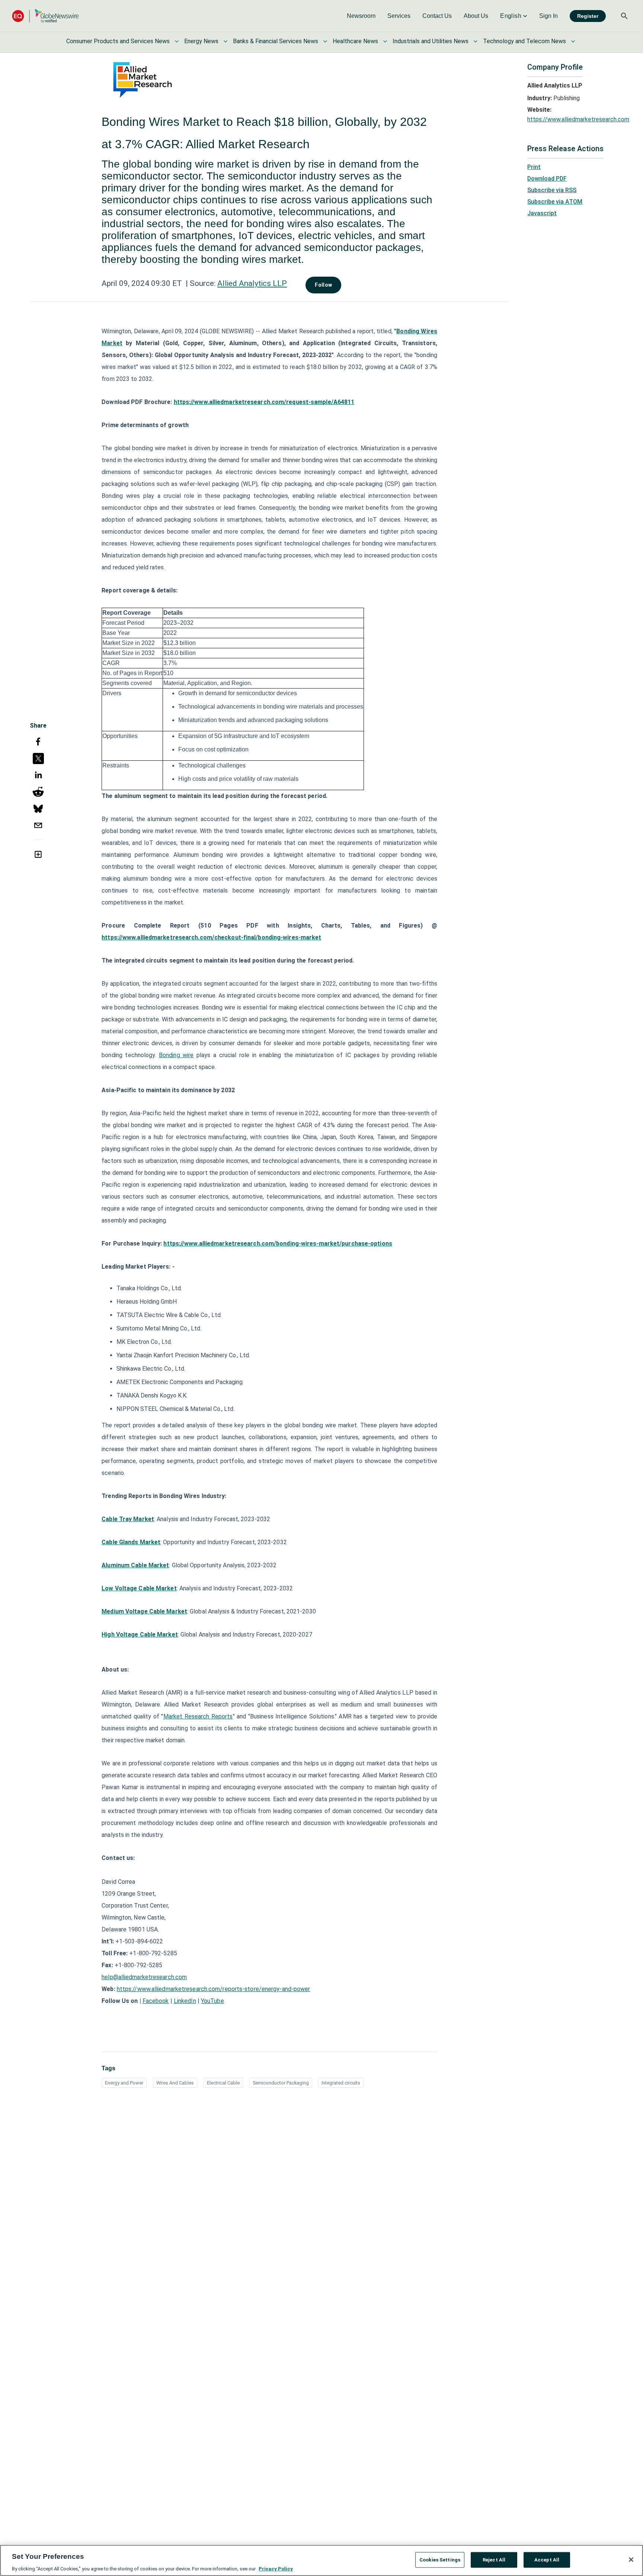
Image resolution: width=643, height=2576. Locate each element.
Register (588, 16)
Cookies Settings (440, 2559)
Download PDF (547, 179)
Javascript (542, 213)
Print (534, 167)
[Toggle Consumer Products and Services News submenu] (177, 41)
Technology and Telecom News (524, 41)
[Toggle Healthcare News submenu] (385, 41)
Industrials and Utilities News (431, 41)
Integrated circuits (341, 2083)
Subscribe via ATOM (555, 202)
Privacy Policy (276, 2568)
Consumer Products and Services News (118, 41)
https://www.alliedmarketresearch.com (578, 119)
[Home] (45, 16)
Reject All (494, 2559)
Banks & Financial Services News (276, 41)
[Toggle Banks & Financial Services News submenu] (325, 41)
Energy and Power (124, 2083)
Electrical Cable (223, 2083)
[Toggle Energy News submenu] (225, 41)
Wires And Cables (175, 2083)
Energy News (201, 41)
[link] (361, 16)
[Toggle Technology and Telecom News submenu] (573, 41)
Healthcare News (355, 41)
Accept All (547, 2559)
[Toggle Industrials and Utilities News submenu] (476, 41)
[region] (321, 2560)
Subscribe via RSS (552, 190)
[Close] (631, 2560)
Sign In (548, 16)
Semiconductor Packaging (281, 2083)
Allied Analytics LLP (252, 283)
